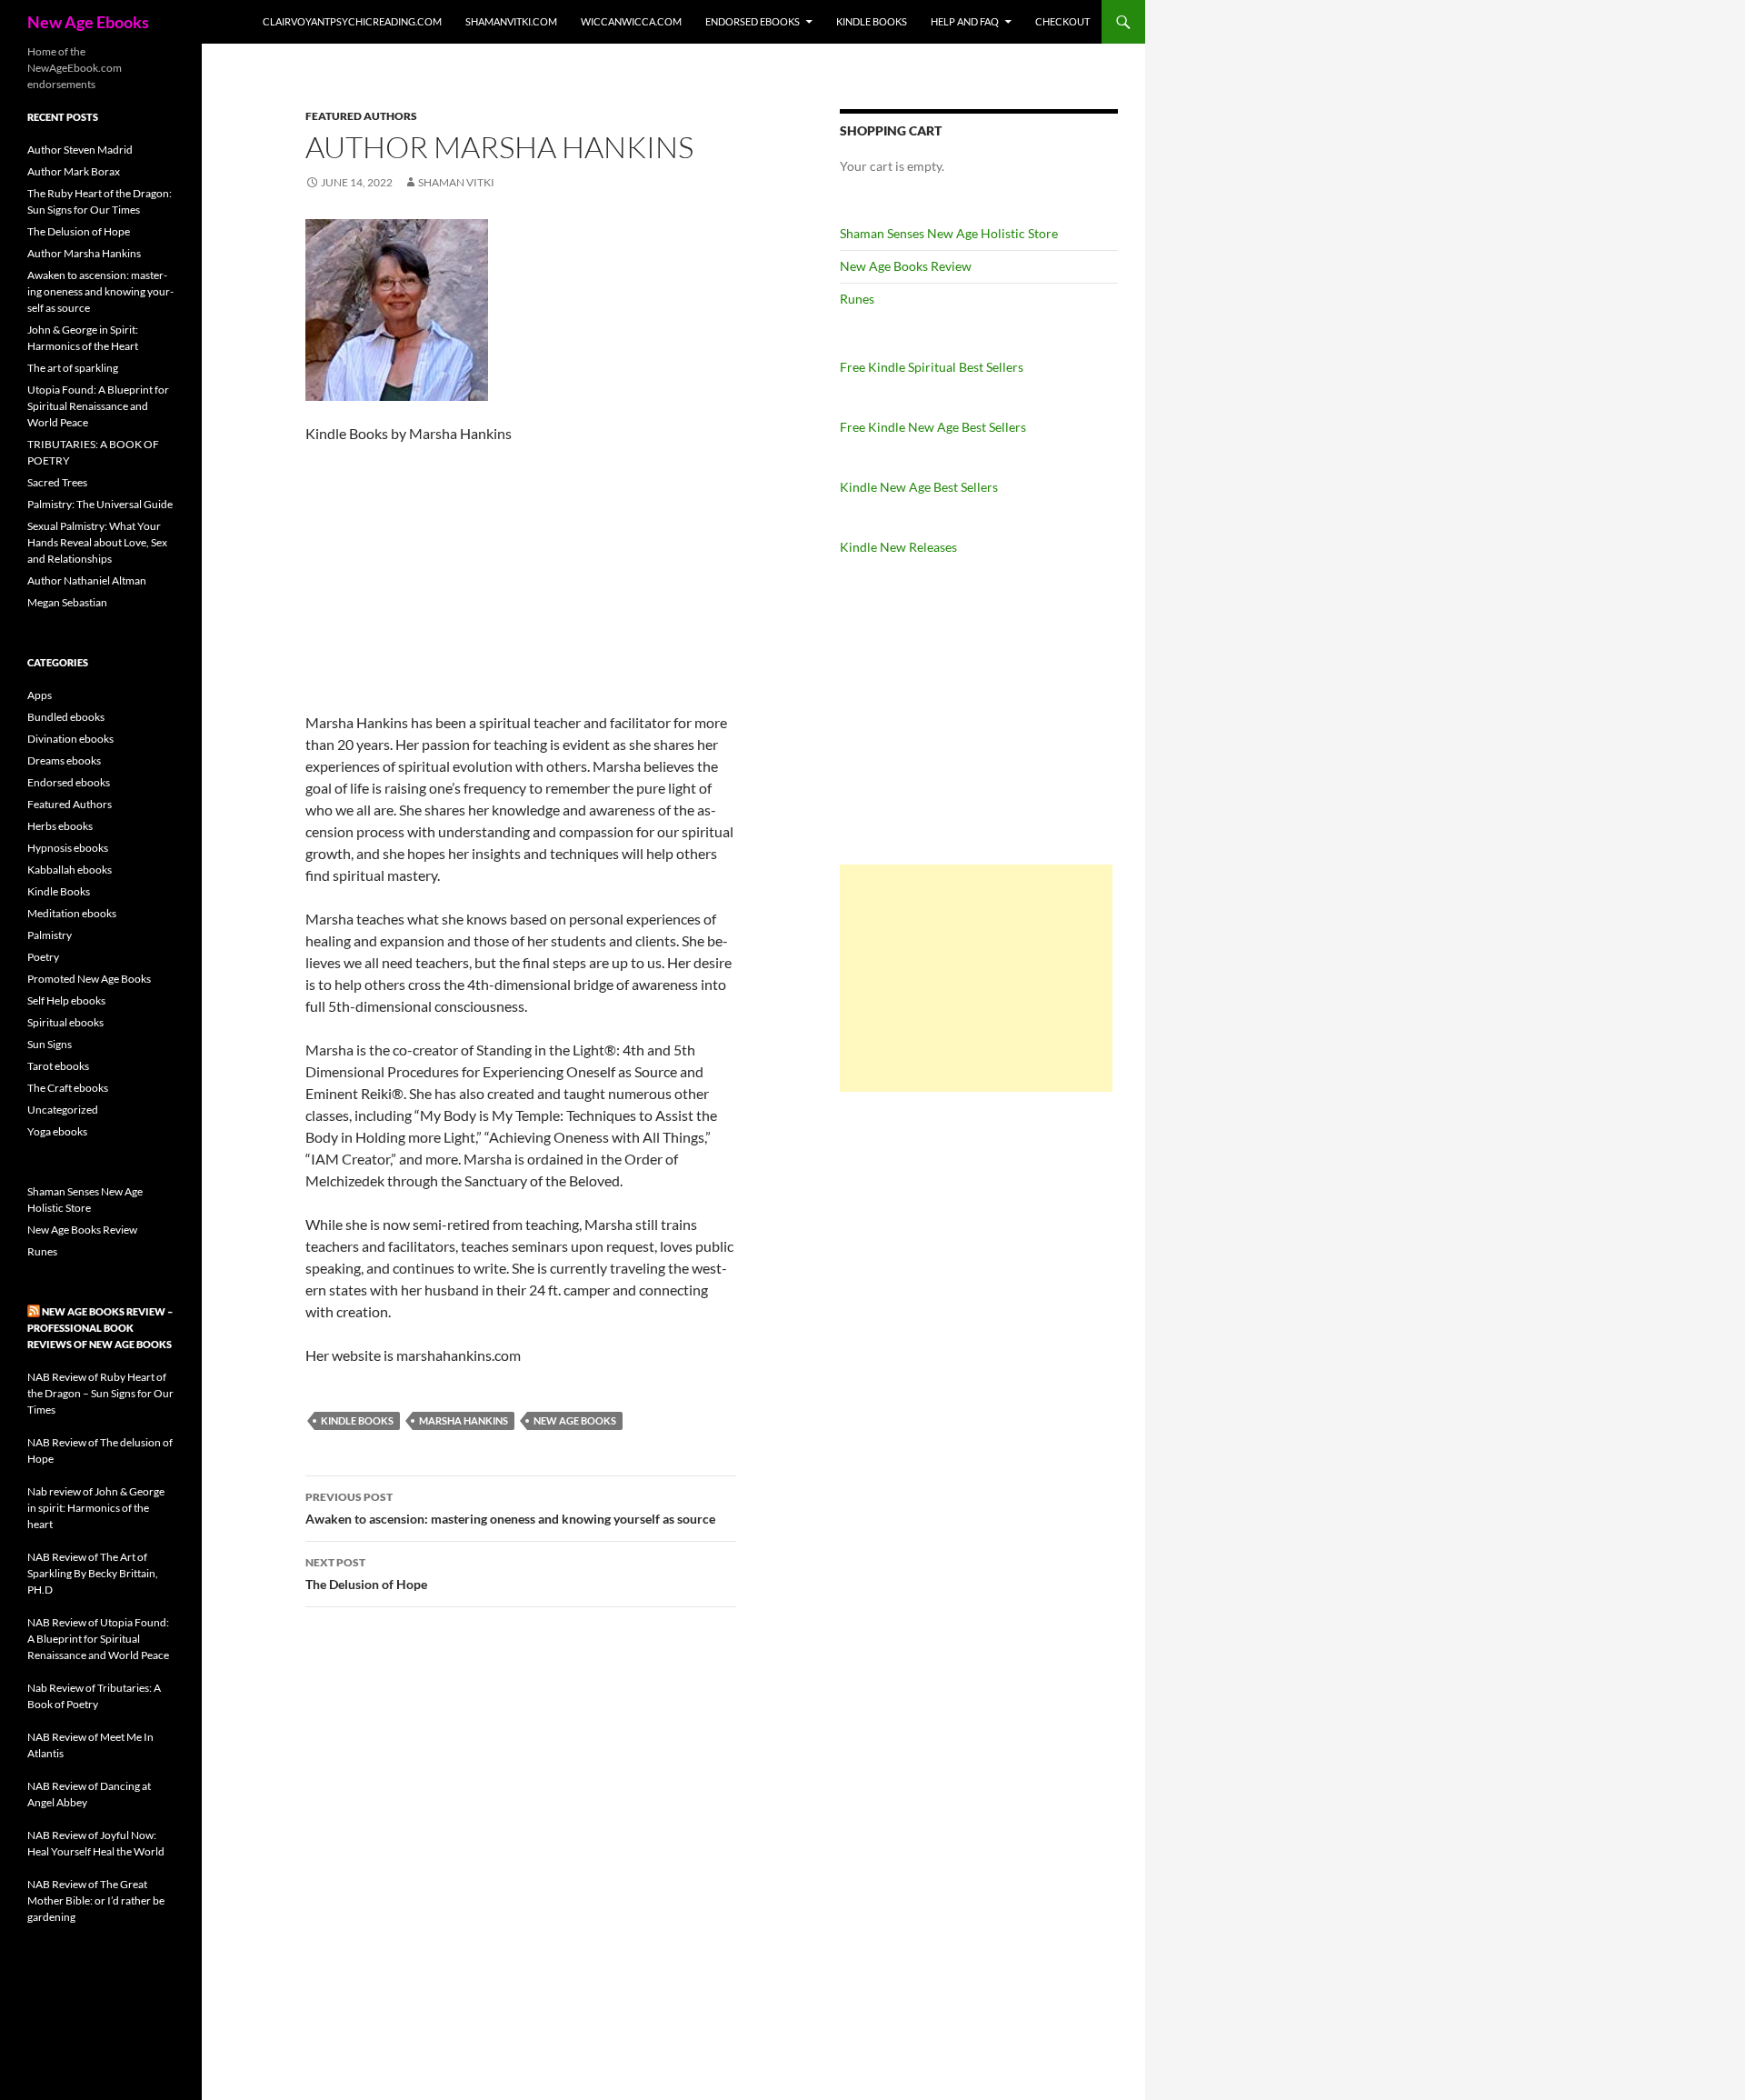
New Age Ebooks (88, 22)
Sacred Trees (57, 482)
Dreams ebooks (64, 760)
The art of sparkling (73, 368)
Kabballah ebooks (70, 870)
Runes (857, 299)
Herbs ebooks (60, 826)
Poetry (43, 957)
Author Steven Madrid (80, 150)
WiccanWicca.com (631, 21)
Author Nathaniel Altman (87, 580)
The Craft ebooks (68, 1088)
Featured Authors (361, 116)
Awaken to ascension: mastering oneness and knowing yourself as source (510, 1508)
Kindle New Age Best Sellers (919, 487)
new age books (575, 1420)
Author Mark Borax (74, 171)
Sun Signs (50, 1044)
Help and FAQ (965, 21)
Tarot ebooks (58, 1066)
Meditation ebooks (72, 913)
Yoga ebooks (57, 1131)
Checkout (1062, 21)
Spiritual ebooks (65, 1022)
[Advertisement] (976, 978)
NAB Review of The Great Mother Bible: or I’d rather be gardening (96, 1900)
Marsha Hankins (464, 1420)
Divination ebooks (70, 739)
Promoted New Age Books (89, 979)
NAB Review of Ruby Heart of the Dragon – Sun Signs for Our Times (100, 1393)
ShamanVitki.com (511, 21)
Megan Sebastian (67, 602)
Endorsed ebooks (753, 21)
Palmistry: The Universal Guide (100, 504)
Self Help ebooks (66, 1000)
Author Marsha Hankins (84, 253)
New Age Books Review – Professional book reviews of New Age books (100, 1328)
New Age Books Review (906, 266)
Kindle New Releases (898, 547)
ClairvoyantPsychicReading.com (352, 21)
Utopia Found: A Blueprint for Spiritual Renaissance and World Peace (98, 406)
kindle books (357, 1420)
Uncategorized (63, 1110)
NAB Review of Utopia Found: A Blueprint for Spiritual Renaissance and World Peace (98, 1639)
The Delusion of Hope (366, 1574)
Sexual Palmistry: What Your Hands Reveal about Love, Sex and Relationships (97, 542)
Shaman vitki (456, 182)
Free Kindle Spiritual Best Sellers (932, 367)
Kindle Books (872, 21)
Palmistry (50, 935)
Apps (40, 695)
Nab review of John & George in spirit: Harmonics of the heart (96, 1508)
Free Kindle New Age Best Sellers (933, 427)
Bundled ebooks (66, 717)
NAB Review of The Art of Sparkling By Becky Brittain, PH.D (93, 1573)
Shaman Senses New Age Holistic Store (949, 233)
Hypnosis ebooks (68, 848)
